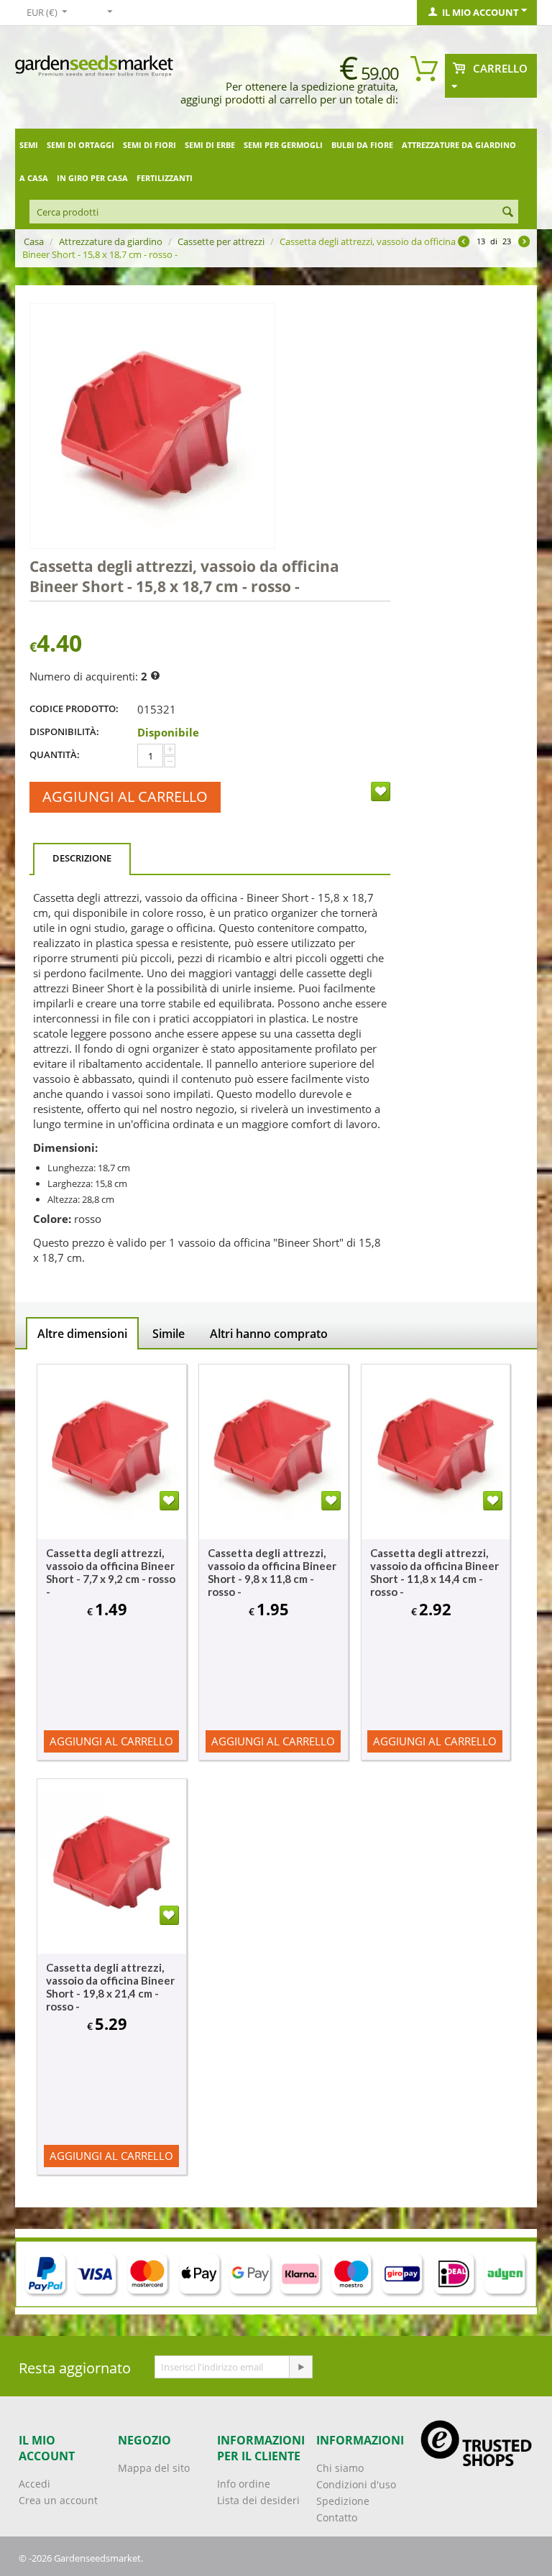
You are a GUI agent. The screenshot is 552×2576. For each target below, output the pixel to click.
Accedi (34, 2484)
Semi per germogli (283, 145)
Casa (34, 241)
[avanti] (524, 243)
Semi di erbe (210, 145)
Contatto (337, 2517)
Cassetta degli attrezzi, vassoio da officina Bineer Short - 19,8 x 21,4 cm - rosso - (110, 1987)
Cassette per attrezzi (221, 241)
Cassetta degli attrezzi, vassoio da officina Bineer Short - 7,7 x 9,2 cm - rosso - (111, 1572)
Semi (29, 145)
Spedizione (343, 2501)
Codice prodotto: (74, 708)
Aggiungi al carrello (125, 797)
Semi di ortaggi (80, 145)
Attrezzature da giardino (459, 145)
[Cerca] (507, 213)
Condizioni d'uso (356, 2484)
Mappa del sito (154, 2468)
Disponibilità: (64, 731)
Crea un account (58, 2500)
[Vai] (300, 2367)
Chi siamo (340, 2468)
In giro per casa (92, 178)
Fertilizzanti (165, 178)
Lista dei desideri (258, 2500)
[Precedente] (464, 243)
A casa (34, 178)
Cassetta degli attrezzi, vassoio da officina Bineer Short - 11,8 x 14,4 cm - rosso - (434, 1572)
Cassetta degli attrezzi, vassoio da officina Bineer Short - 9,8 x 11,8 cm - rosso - (272, 1572)
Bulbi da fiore (362, 145)
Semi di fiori (149, 145)
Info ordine (244, 2484)
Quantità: (55, 754)
